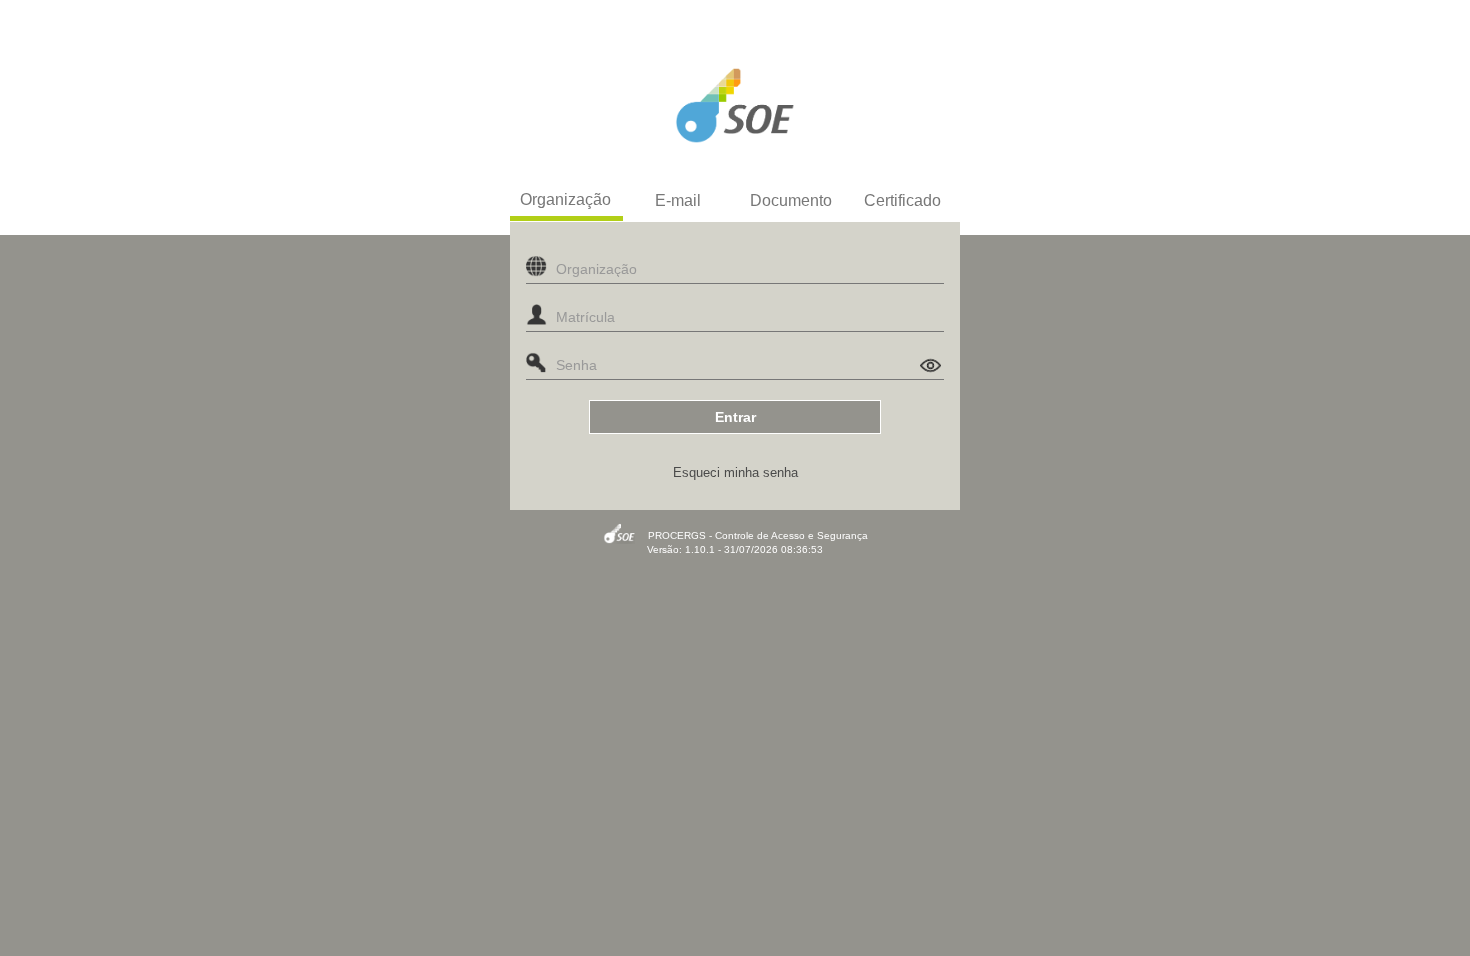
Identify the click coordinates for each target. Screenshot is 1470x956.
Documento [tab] (791, 200)
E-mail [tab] (678, 200)
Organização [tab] (565, 199)
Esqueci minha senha (735, 472)
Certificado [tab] (902, 200)
